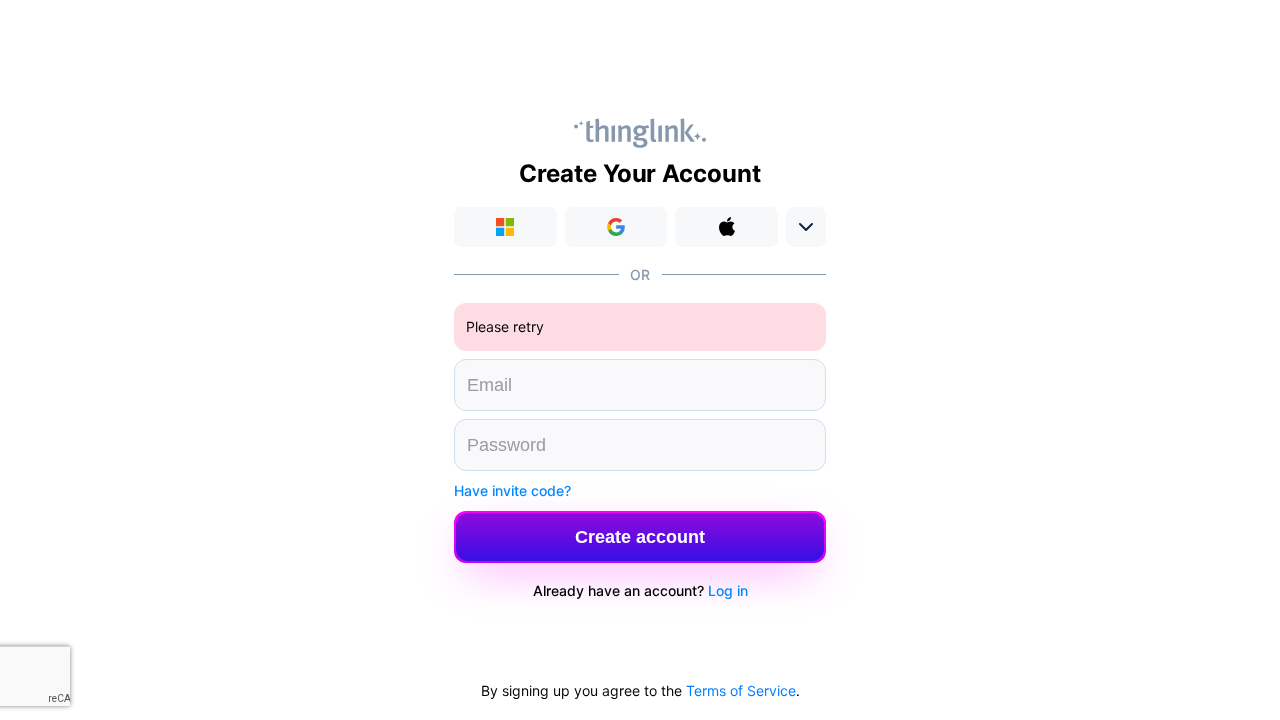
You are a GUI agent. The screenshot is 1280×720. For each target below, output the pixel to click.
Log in (728, 590)
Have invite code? (512, 490)
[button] (616, 227)
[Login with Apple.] (726, 227)
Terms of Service (741, 690)
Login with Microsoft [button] (505, 227)
